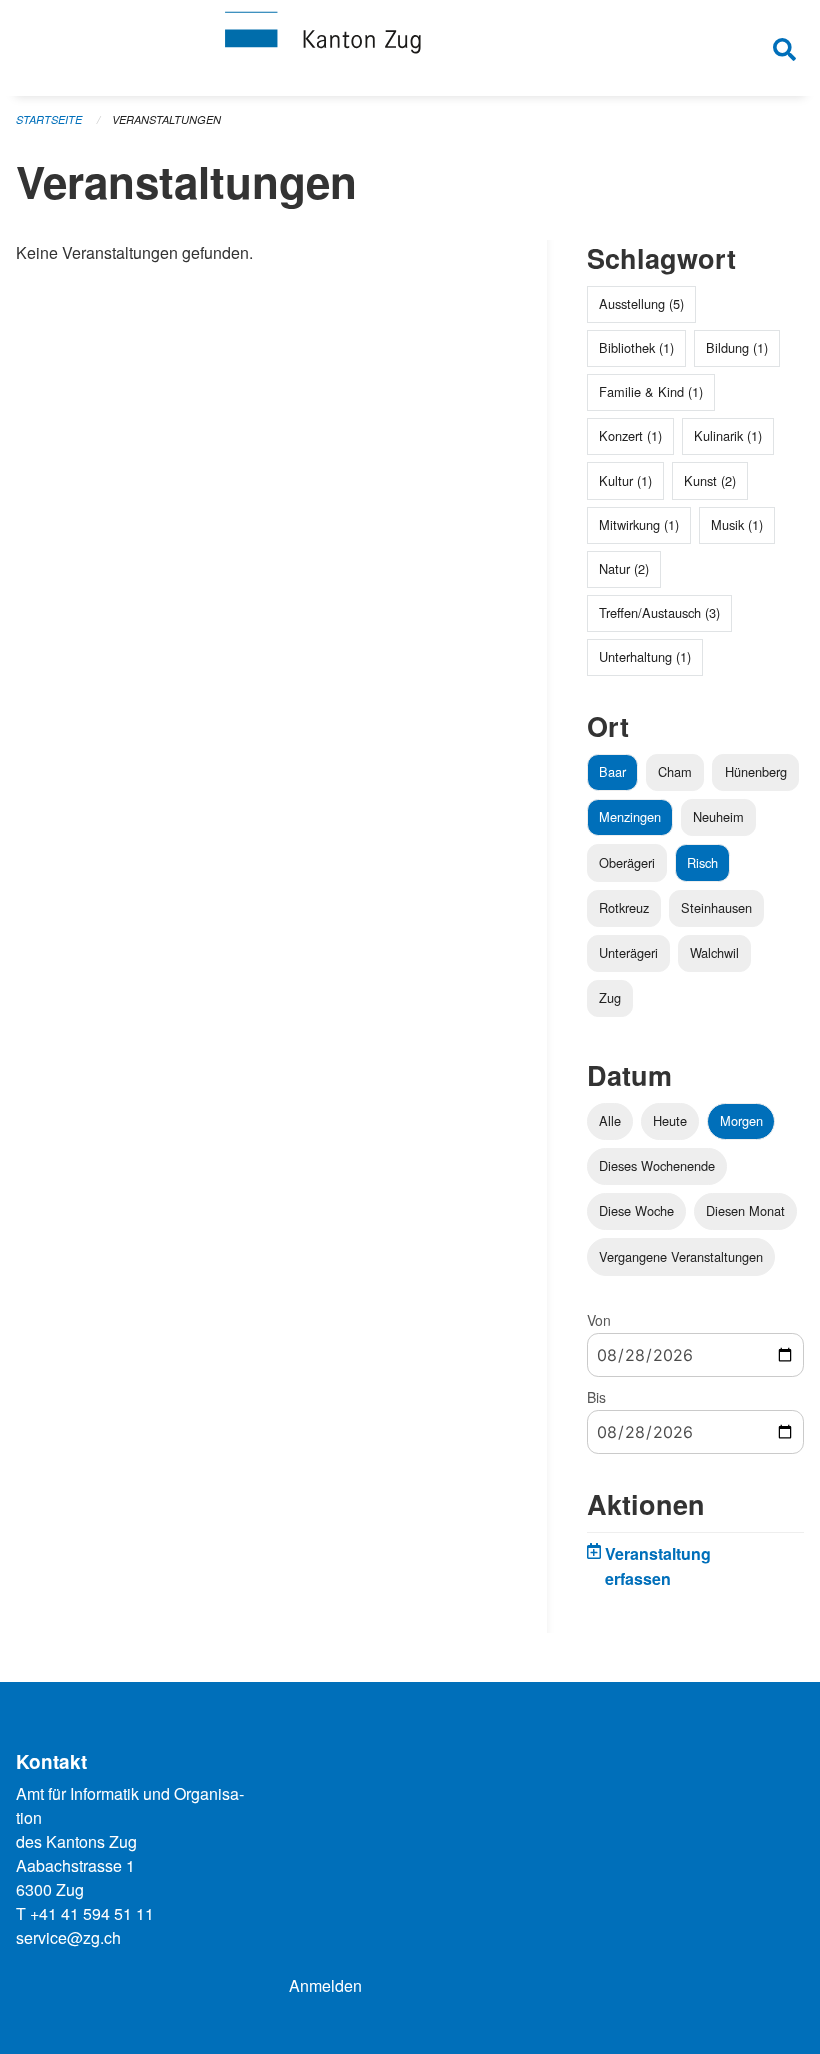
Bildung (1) (737, 347)
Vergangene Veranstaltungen (681, 1256)
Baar (612, 771)
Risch (702, 862)
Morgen (741, 1120)
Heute (670, 1120)
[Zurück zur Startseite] (410, 48)
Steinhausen (716, 907)
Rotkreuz (624, 907)
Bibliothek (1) (636, 347)
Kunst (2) (710, 480)
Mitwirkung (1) (639, 524)
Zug (610, 997)
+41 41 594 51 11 (92, 1913)
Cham (675, 771)
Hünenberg (756, 771)
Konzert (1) (630, 435)
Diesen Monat (745, 1210)
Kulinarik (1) (728, 435)
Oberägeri (627, 862)
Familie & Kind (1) (651, 391)
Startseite (49, 119)
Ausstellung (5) (641, 303)
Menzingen (630, 816)
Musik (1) (737, 524)
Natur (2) (624, 568)
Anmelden (325, 1985)
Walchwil (714, 952)
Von (599, 1320)
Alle (610, 1120)
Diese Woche (636, 1210)
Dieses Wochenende (657, 1165)
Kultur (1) (625, 480)
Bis (596, 1397)
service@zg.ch (68, 1937)
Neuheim (718, 816)
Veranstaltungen (166, 119)
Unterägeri (628, 952)
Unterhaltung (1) (645, 656)
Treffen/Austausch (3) (659, 612)
